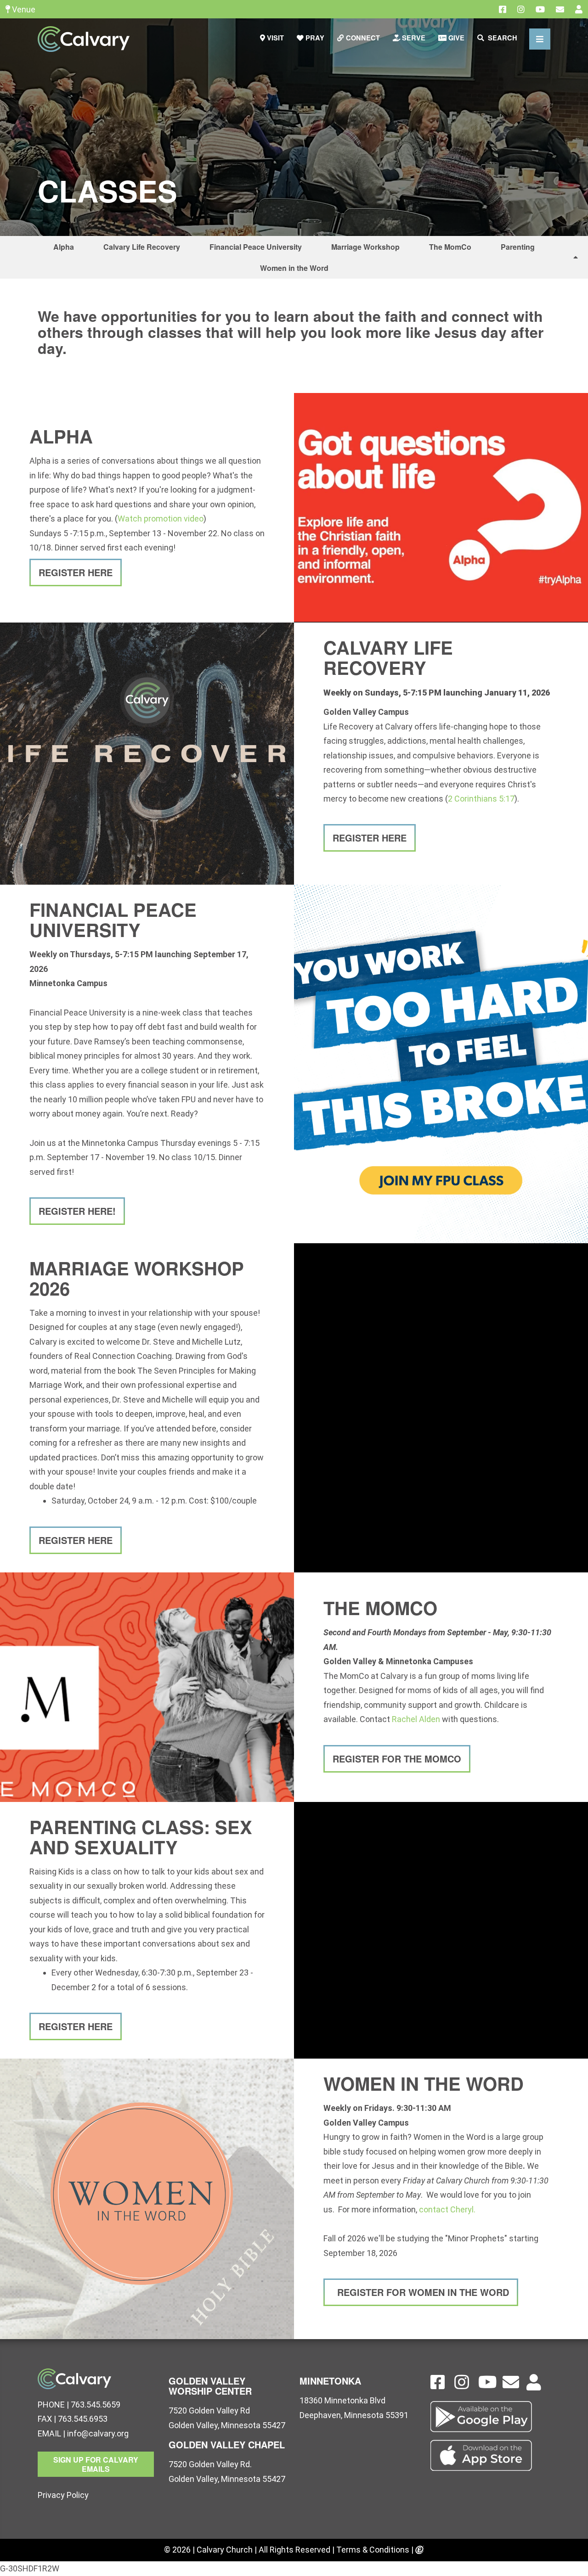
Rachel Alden (416, 1719)
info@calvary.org (98, 2433)
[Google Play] (490, 2417)
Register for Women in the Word (422, 2292)
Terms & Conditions (373, 2550)
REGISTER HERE (76, 572)
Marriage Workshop (365, 247)
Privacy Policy (63, 2495)
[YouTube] (540, 9)
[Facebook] (503, 9)
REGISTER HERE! (77, 1211)
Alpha (64, 247)
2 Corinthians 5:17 (481, 799)
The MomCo (450, 247)
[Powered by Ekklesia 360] (420, 2551)
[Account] (579, 9)
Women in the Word (294, 268)
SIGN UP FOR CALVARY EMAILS (96, 2464)
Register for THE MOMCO (397, 1759)
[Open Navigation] (540, 39)
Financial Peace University (256, 247)
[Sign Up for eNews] (560, 9)
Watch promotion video (161, 519)
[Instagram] (521, 9)
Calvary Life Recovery (142, 247)
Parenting (518, 247)
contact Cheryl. (447, 2209)
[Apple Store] (490, 2455)
